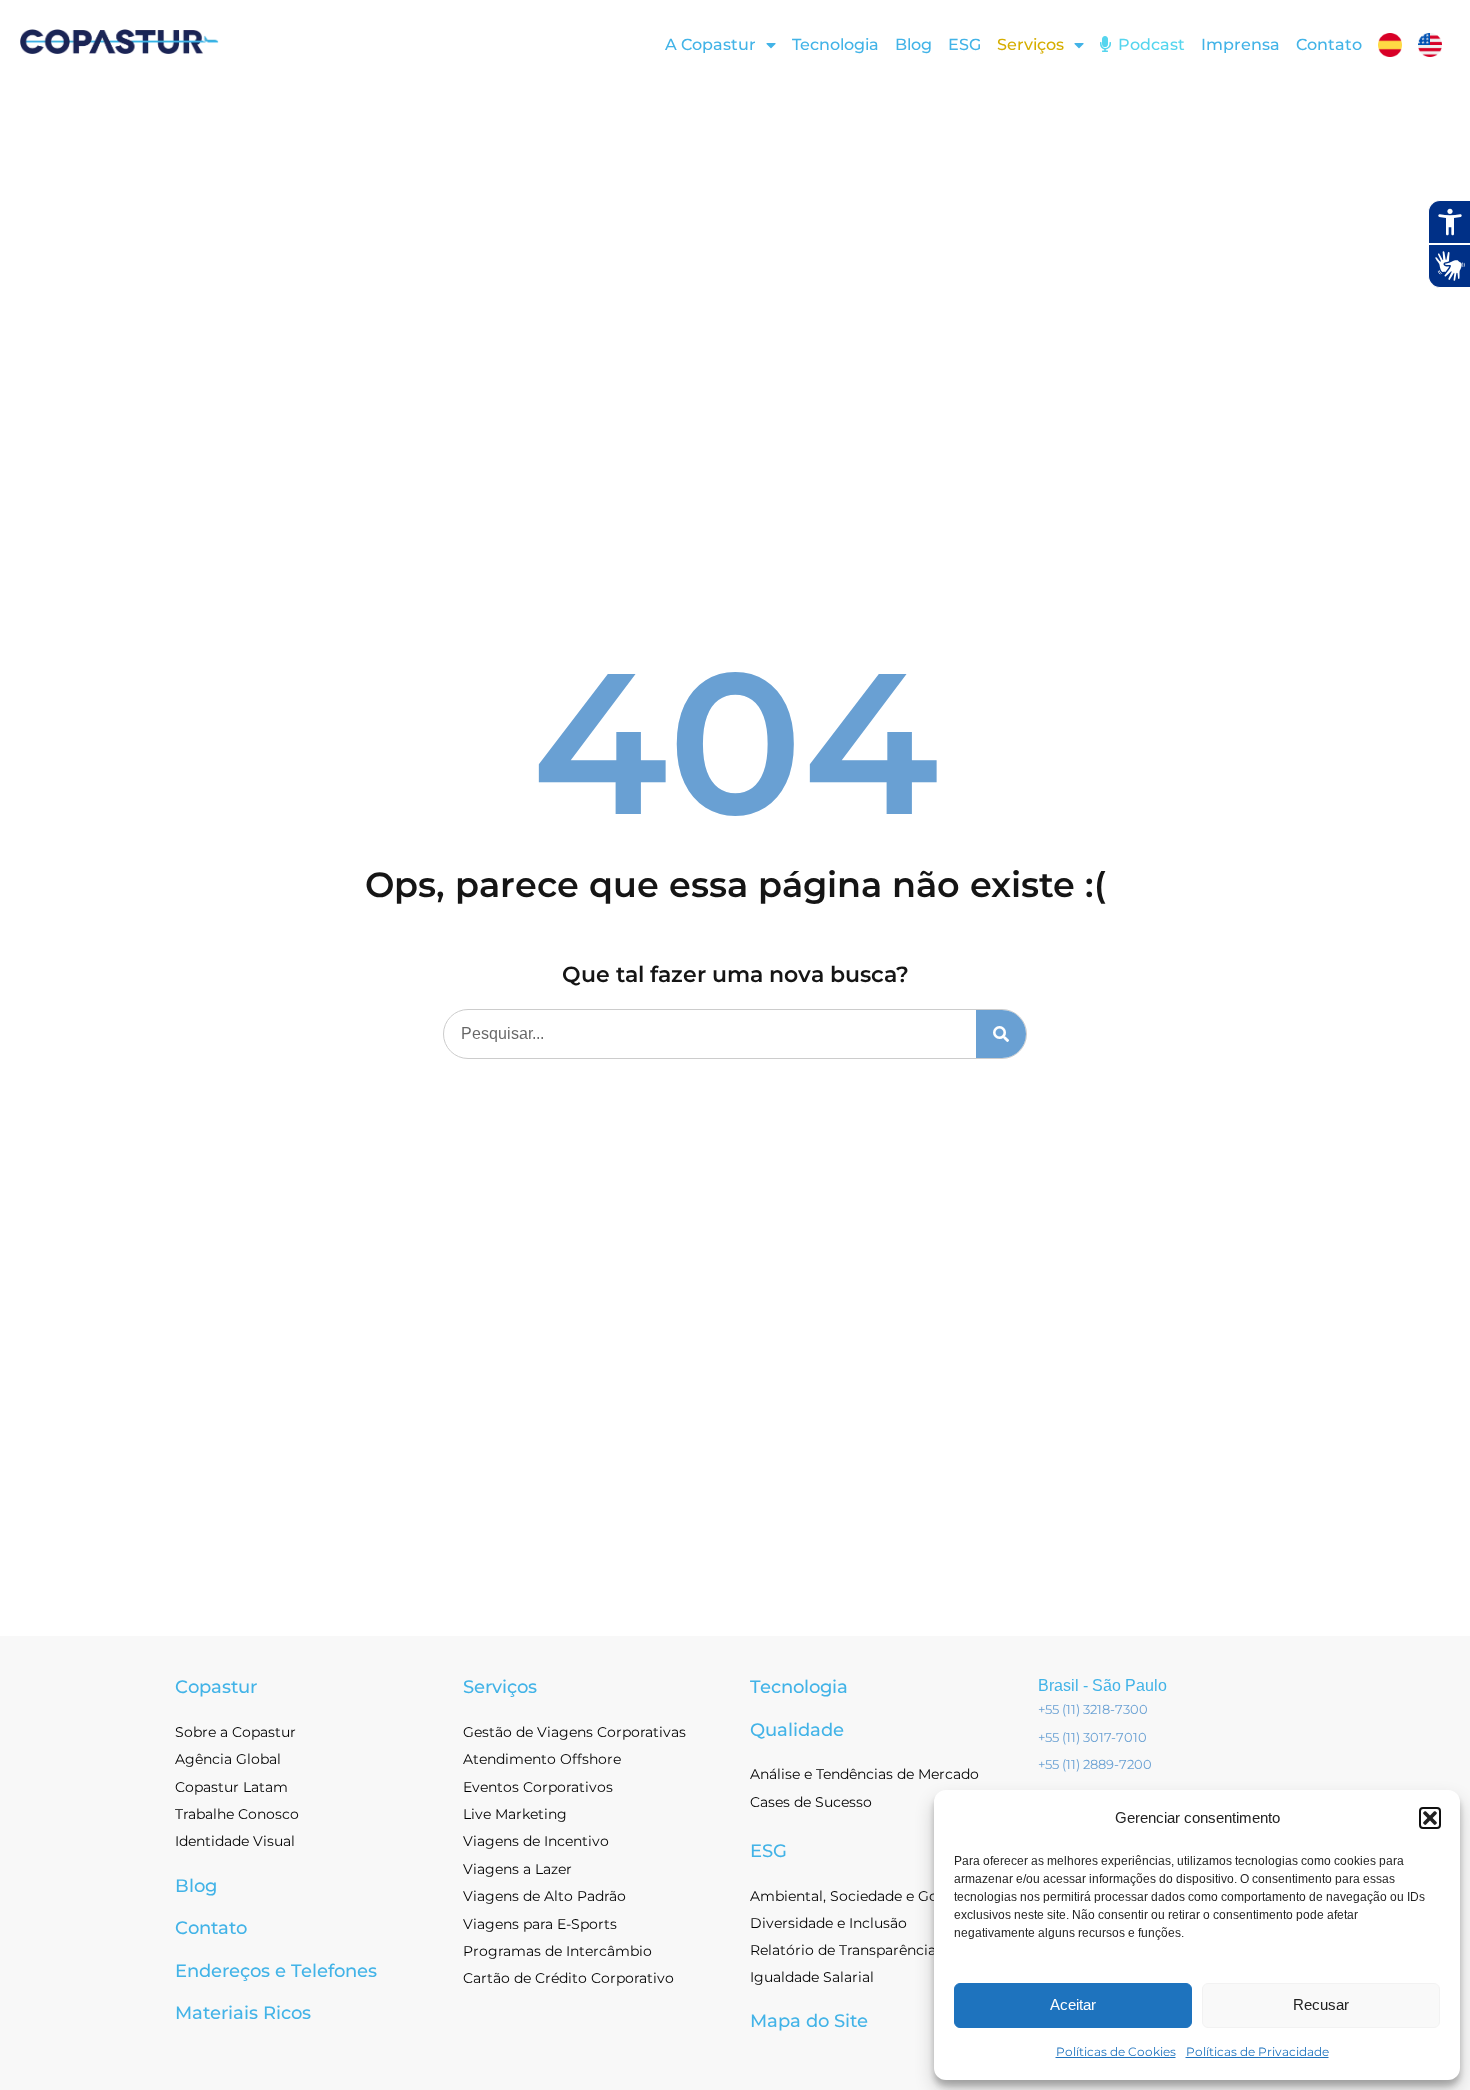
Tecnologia (835, 44)
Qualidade (797, 1730)
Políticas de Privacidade (1257, 2051)
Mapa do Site (809, 2021)
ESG (964, 44)
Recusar (1321, 2004)
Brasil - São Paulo (1102, 1685)
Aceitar (1073, 2004)
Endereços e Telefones (276, 1971)
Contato (1329, 44)
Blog (913, 44)
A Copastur (710, 44)
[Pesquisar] (1001, 1034)
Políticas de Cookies (1116, 2051)
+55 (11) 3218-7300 (1093, 1709)
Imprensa (1240, 44)
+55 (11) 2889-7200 (1095, 1764)
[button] (1430, 1818)
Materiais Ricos (243, 2013)
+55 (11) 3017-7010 (1092, 1737)
